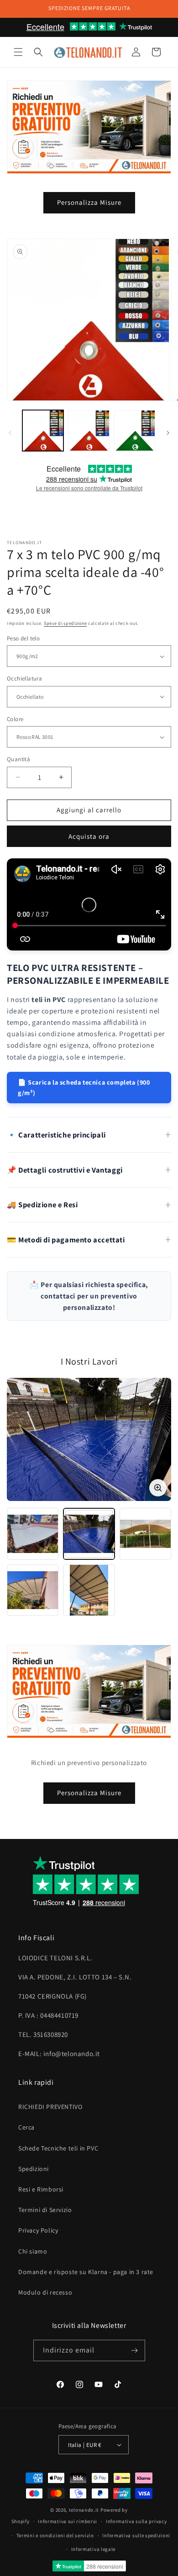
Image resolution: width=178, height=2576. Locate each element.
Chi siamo (33, 2251)
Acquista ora (89, 836)
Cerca (26, 2127)
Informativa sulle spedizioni (136, 2535)
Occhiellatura (24, 678)
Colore (15, 719)
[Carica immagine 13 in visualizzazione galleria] (135, 431)
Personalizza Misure (89, 202)
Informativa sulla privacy (136, 2521)
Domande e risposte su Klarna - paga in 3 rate (86, 2272)
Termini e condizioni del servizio (55, 2535)
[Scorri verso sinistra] (10, 433)
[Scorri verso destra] (168, 433)
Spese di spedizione (65, 623)
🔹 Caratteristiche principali (56, 1135)
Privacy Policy (38, 2230)
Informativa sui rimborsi (68, 2521)
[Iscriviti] (135, 2350)
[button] (18, 52)
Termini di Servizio (45, 2210)
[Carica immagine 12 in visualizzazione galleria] (89, 431)
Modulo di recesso (45, 2292)
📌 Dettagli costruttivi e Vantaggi (65, 1170)
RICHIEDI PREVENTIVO (50, 2107)
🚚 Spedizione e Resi (42, 1205)
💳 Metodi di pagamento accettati (66, 1240)
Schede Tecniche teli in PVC (58, 2148)
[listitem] (33, 1534)
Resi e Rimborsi (41, 2189)
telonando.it (84, 2510)
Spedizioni (34, 2169)
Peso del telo (23, 638)
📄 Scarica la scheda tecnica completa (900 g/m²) (84, 1087)
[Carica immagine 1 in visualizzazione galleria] (43, 431)
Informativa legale (94, 2549)
